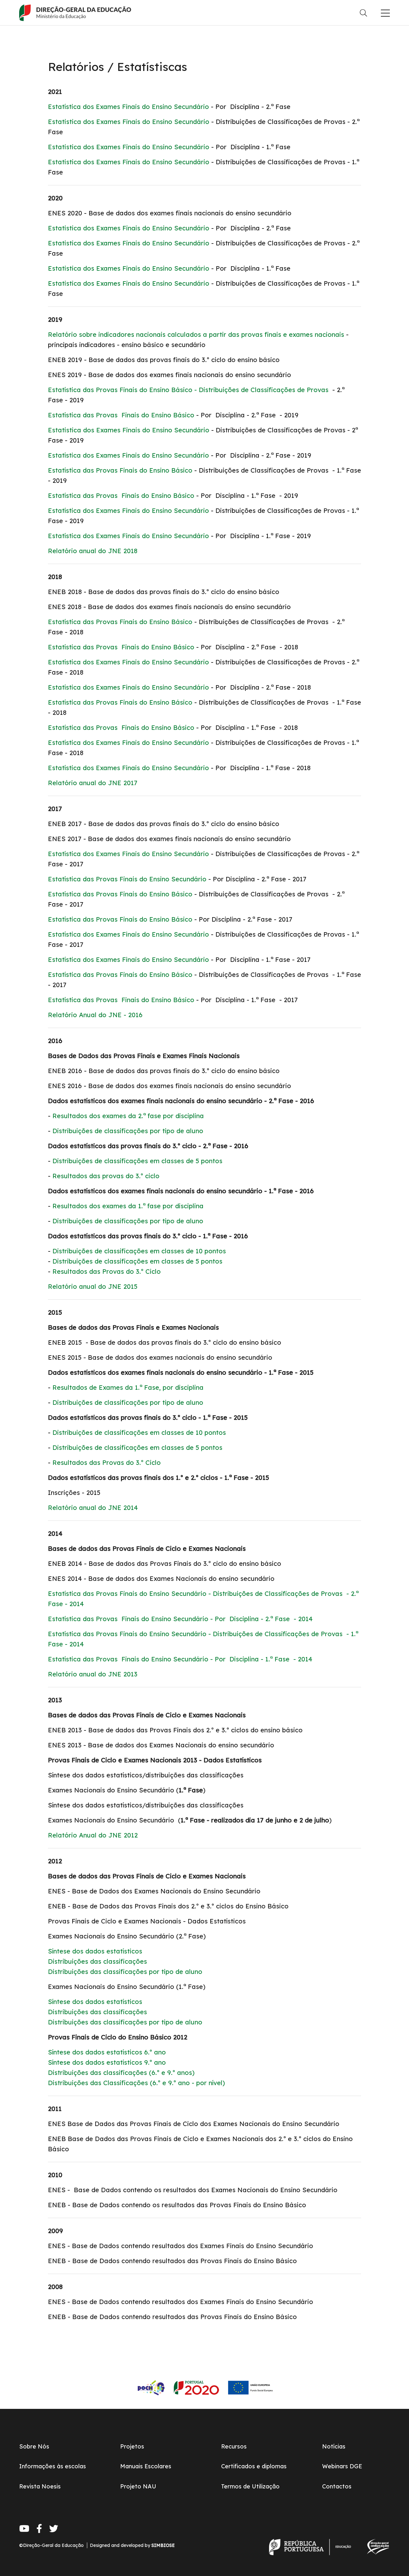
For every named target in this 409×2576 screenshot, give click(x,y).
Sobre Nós (34, 2446)
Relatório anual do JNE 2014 (93, 1508)
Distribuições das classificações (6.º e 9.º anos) (121, 2073)
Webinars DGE (342, 2466)
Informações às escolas (53, 2466)
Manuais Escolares (146, 2466)
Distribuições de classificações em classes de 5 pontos (137, 1161)
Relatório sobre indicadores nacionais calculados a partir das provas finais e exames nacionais (196, 334)
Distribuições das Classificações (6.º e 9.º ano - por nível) (136, 2083)
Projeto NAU (138, 2486)
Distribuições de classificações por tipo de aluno (128, 1131)
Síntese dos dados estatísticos (95, 1951)
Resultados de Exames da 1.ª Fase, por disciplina (128, 1387)
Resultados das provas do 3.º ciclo (106, 1176)
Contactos (337, 2486)
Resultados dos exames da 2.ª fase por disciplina (128, 1116)
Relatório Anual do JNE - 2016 (95, 1015)
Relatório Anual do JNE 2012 (93, 1835)
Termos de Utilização (250, 2486)
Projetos (132, 2446)
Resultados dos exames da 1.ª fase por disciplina (128, 1206)
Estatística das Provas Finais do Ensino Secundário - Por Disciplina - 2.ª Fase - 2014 (180, 1619)
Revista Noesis (40, 2486)
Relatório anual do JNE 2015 (93, 1286)
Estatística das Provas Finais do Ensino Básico (121, 415)
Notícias (334, 2446)
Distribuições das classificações (97, 1961)
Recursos (234, 2446)
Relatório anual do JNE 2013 (93, 1674)
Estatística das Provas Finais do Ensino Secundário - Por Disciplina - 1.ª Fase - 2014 (180, 1659)
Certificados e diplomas (254, 2466)
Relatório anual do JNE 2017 (93, 783)
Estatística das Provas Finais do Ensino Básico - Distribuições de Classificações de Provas (188, 390)
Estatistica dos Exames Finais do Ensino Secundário (129, 122)
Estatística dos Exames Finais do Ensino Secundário (128, 107)
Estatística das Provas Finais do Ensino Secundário (127, 879)
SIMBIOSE (163, 2545)
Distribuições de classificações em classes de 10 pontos (139, 1251)
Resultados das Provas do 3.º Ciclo (107, 1271)
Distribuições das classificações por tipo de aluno (125, 1972)
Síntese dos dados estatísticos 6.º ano (107, 2052)
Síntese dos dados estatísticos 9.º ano (107, 2062)
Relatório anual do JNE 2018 (93, 551)
